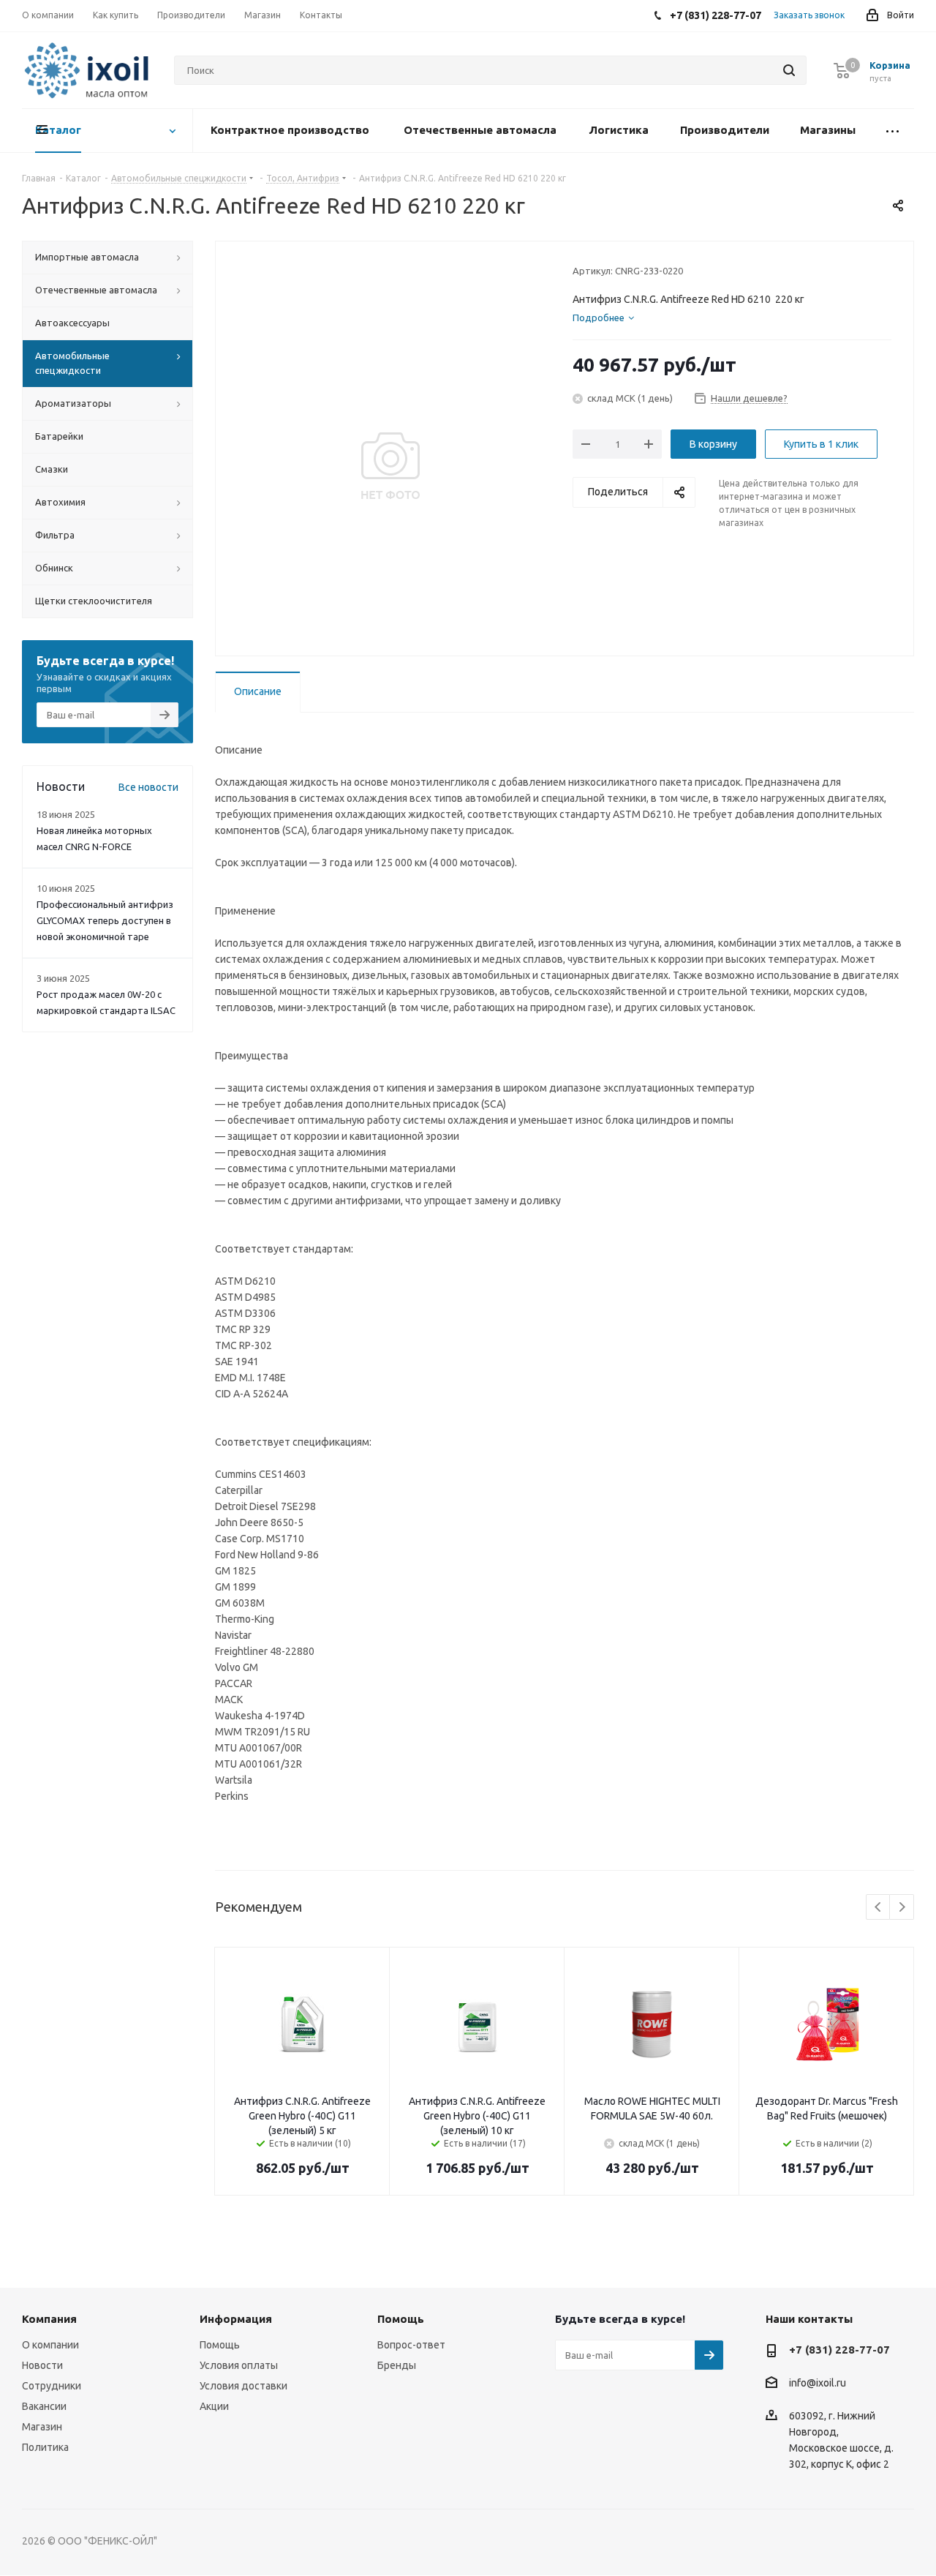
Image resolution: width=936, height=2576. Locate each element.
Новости (42, 2365)
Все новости (148, 787)
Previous (879, 1908)
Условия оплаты (239, 2365)
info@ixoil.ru (818, 2384)
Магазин (42, 2427)
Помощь (220, 2345)
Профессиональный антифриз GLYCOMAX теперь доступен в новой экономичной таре (105, 920)
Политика (45, 2447)
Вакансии (44, 2406)
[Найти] (789, 70)
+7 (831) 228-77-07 (839, 2350)
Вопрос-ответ (411, 2345)
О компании (50, 2345)
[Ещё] (892, 131)
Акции (214, 2406)
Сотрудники (52, 2386)
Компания (49, 2319)
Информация (236, 2319)
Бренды (397, 2365)
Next (902, 1908)
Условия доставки (244, 2386)
